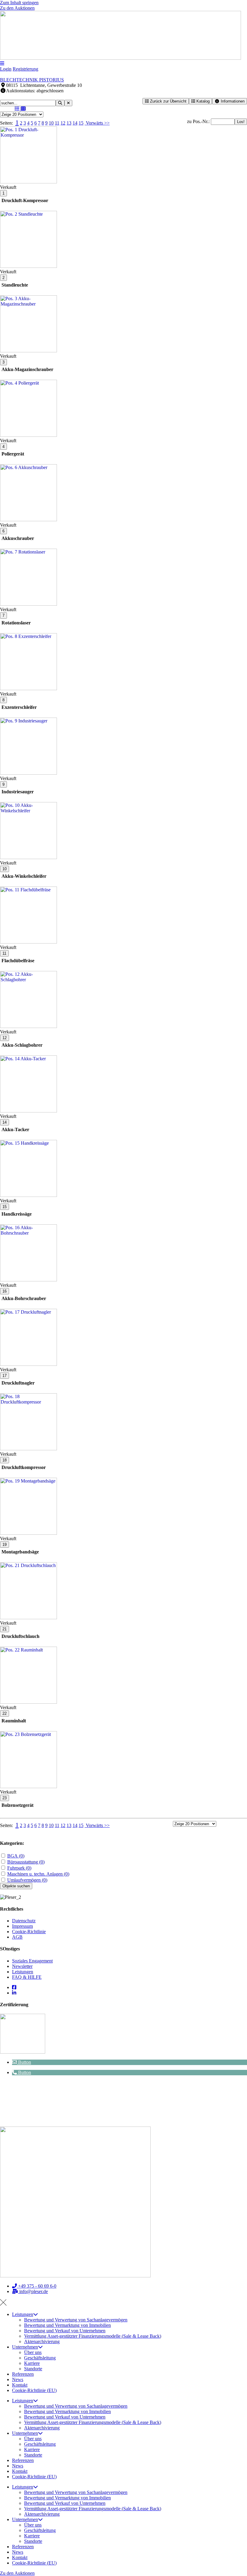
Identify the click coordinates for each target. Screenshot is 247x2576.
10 (51, 123)
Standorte (33, 2369)
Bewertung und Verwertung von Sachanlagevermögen (76, 2320)
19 (5, 1545)
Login (6, 69)
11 (57, 123)
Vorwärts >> (97, 123)
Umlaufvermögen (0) (27, 1880)
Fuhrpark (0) (19, 1868)
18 (5, 1460)
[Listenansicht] (17, 109)
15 (81, 123)
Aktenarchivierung (42, 2341)
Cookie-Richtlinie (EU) (34, 2390)
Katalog (202, 101)
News (18, 2379)
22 (5, 1713)
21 (5, 1629)
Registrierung (25, 69)
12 (63, 123)
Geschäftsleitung (40, 2358)
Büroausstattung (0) (26, 1862)
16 (5, 1291)
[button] (22, 2062)
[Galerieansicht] (23, 109)
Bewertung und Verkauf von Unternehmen (65, 2331)
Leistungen (23, 2314)
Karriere (32, 2363)
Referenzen (23, 2374)
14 (75, 123)
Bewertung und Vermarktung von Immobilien (67, 2325)
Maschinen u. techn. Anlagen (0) (38, 1874)
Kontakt (20, 2385)
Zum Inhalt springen (19, 3)
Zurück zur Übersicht (168, 101)
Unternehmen (25, 2347)
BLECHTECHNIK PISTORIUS (32, 80)
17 (5, 1376)
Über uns (33, 2352)
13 (69, 123)
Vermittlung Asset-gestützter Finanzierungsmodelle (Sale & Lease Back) (93, 2336)
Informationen (232, 101)
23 (5, 1798)
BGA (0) (16, 1856)
